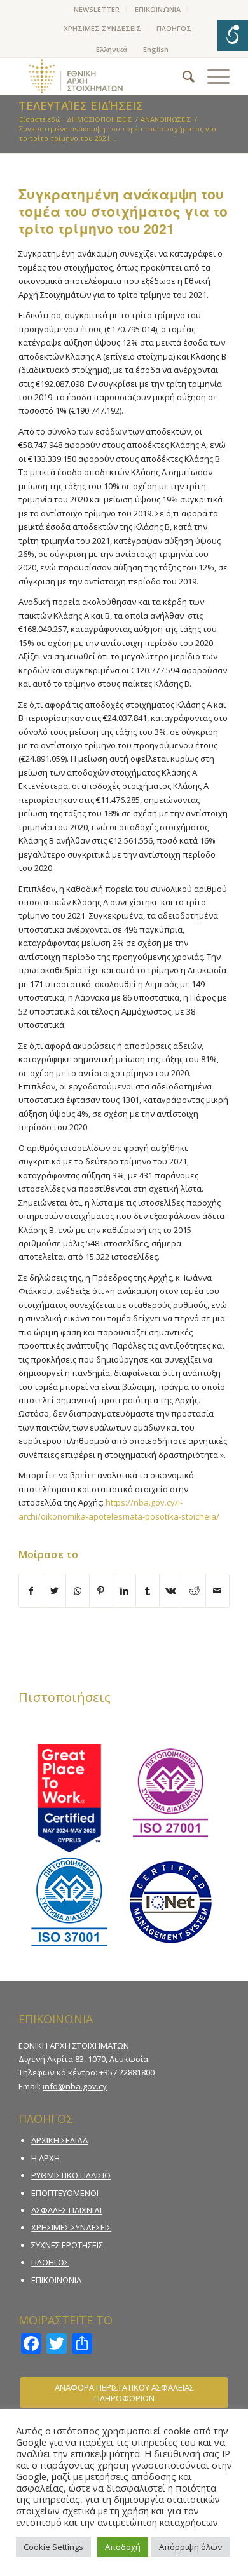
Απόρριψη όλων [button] (190, 2547)
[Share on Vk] (171, 1591)
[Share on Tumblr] (148, 1591)
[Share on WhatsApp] (78, 1591)
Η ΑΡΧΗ (45, 2158)
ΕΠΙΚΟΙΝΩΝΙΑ (158, 9)
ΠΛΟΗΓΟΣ (174, 28)
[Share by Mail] (217, 1591)
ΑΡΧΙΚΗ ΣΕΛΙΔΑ (59, 2140)
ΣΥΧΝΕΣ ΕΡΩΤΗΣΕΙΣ (67, 2245)
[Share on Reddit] (195, 1591)
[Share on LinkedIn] (125, 1591)
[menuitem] (97, 10)
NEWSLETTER (97, 9)
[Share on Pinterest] (101, 1591)
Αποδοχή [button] (123, 2547)
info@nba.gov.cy (75, 2086)
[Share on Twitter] (55, 1591)
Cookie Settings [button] (53, 2547)
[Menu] (212, 76)
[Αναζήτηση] (182, 76)
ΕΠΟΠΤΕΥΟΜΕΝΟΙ (65, 2193)
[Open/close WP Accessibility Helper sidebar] (233, 36)
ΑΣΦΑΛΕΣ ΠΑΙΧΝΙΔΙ (66, 2210)
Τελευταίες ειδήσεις (81, 105)
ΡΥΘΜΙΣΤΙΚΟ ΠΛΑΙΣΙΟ (71, 2175)
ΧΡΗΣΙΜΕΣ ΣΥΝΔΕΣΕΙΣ (102, 28)
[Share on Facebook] (31, 1591)
